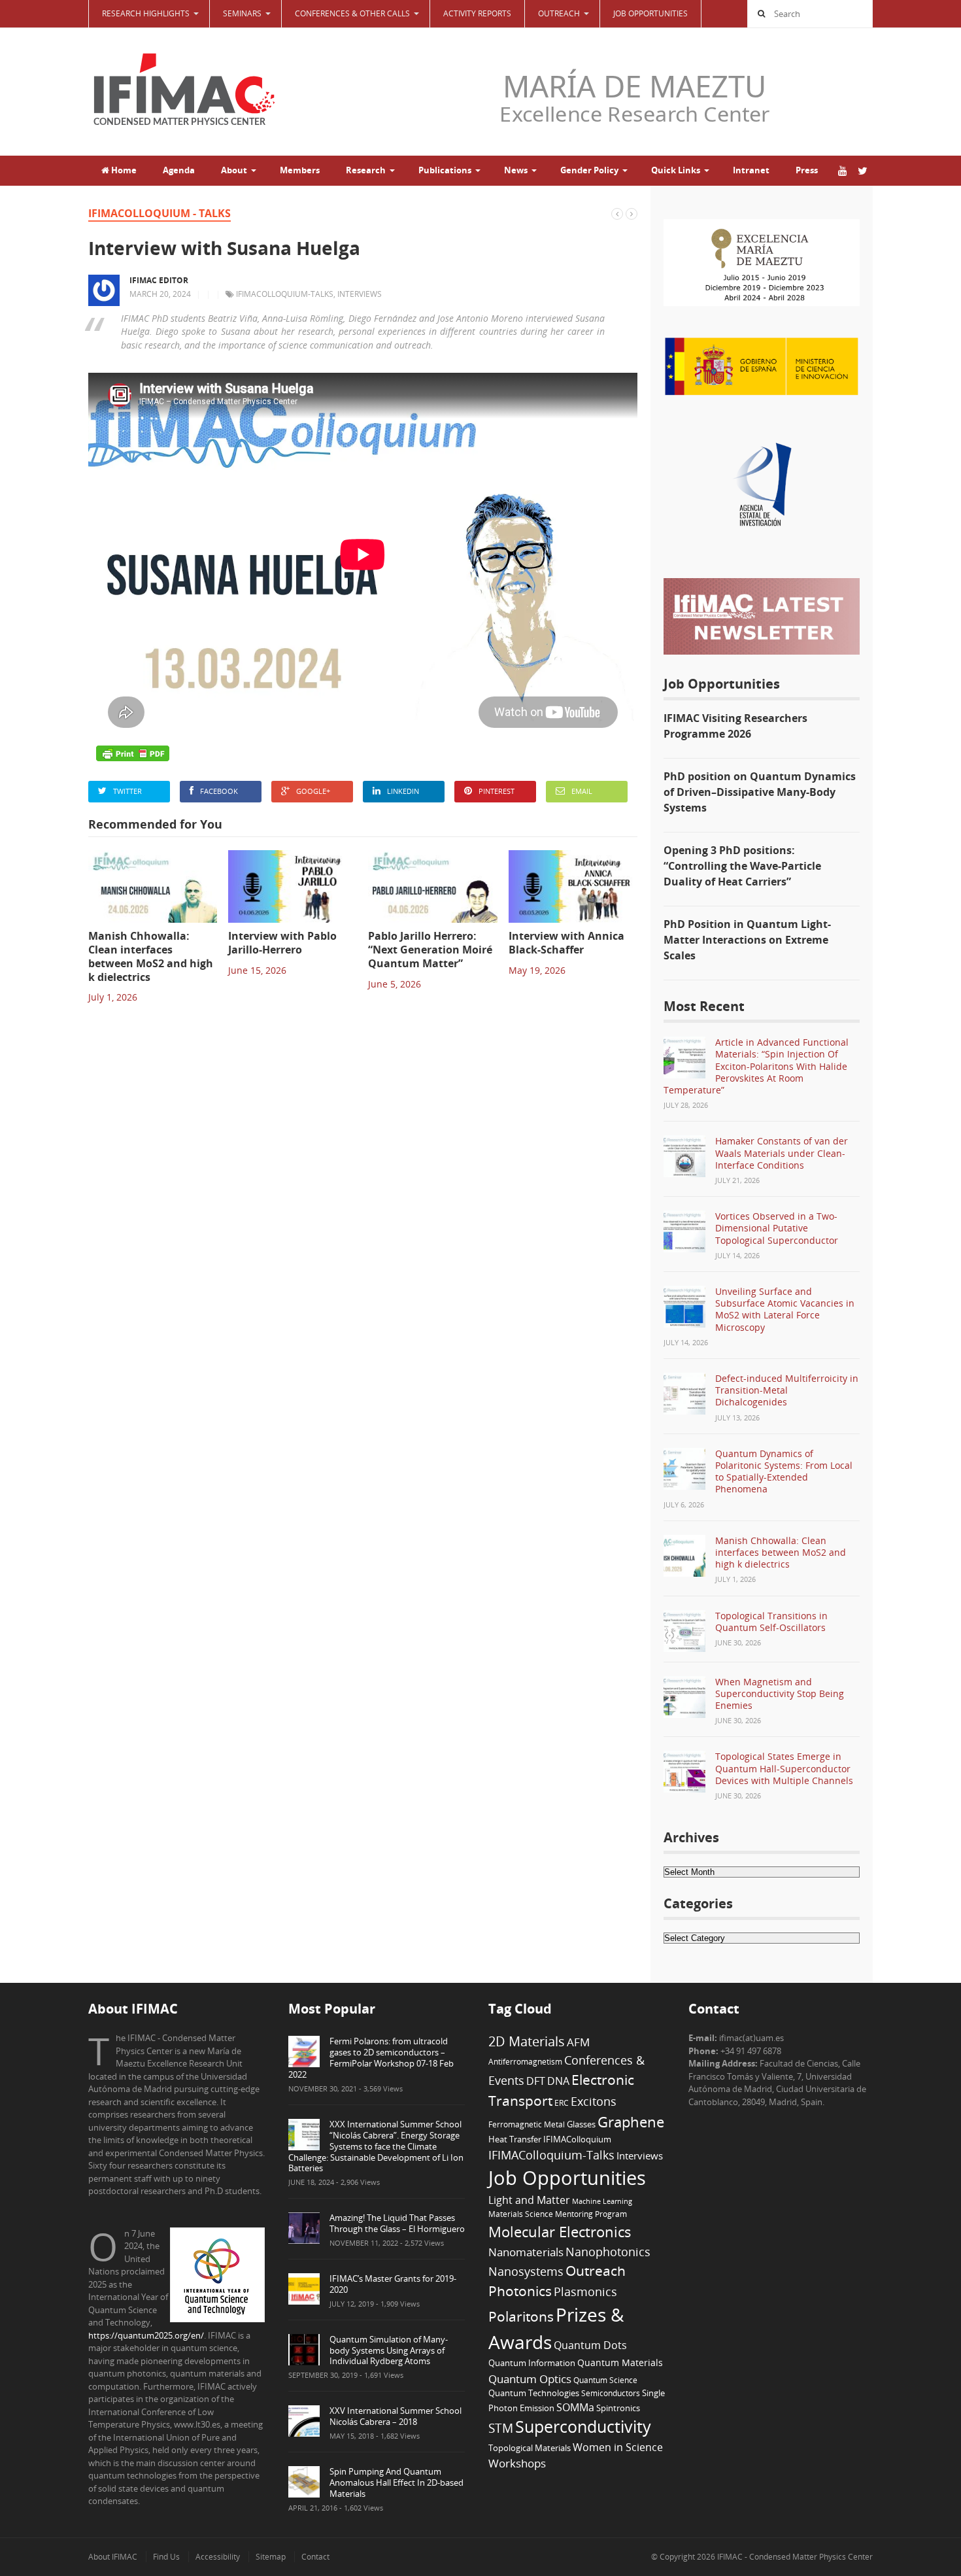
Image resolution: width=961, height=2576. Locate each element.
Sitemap (271, 2557)
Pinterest (497, 791)
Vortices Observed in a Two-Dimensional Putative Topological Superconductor (777, 1228)
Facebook (219, 791)
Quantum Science (605, 2380)
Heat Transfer (515, 2139)
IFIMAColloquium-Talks (285, 294)
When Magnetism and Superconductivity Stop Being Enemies (780, 1693)
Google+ (313, 791)
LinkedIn (403, 791)
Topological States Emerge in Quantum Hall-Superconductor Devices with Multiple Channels (784, 1768)
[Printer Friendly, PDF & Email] (133, 753)
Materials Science (521, 2214)
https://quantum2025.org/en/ (146, 2335)
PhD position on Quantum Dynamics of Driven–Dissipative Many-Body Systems (760, 792)
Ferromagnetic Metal (527, 2124)
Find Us (166, 2557)
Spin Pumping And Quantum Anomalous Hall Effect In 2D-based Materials (396, 2482)
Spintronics (618, 2408)
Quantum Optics (530, 2379)
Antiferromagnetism (525, 2061)
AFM (578, 2042)
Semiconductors (611, 2393)
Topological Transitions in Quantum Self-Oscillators (771, 1622)
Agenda (179, 170)
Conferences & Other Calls (352, 13)
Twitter (127, 791)
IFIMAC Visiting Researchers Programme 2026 (735, 726)
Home (123, 170)
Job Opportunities (650, 13)
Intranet (751, 170)
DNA (558, 2081)
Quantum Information (532, 2363)
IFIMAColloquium (577, 2139)
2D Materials (527, 2041)
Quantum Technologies (534, 2393)
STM (501, 2428)
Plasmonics (585, 2291)
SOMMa (575, 2407)
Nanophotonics (608, 2251)
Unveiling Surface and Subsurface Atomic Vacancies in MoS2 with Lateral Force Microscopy (785, 1309)
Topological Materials (530, 2448)
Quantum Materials (620, 2362)
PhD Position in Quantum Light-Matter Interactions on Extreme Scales (747, 940)
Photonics (520, 2291)
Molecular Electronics (560, 2232)
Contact (315, 2557)
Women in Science (618, 2447)
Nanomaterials (526, 2252)
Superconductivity (583, 2427)
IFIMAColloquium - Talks (160, 213)
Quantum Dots (590, 2345)
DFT (536, 2081)
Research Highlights (146, 13)
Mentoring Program (591, 2214)
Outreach (596, 2271)
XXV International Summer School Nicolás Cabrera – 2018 (396, 2416)
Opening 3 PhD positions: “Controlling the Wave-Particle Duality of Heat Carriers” (742, 866)
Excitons (594, 2101)
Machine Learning (602, 2201)
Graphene (631, 2121)
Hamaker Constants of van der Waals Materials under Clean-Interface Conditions (782, 1153)
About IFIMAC (113, 2557)
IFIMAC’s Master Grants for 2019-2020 (393, 2284)
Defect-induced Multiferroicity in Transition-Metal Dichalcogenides (787, 1390)
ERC (562, 2103)
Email (582, 791)
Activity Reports (477, 13)
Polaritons (521, 2316)
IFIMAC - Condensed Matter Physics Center (794, 2557)
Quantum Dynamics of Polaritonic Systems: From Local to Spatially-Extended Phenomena (784, 1471)
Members (300, 170)
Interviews (360, 294)
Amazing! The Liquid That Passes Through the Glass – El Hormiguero (397, 2223)
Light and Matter (529, 2200)
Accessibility (218, 2557)
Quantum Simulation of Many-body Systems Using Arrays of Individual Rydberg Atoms (389, 2350)
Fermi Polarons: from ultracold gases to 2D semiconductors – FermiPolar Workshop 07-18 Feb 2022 (371, 2058)
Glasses (581, 2124)
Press (807, 170)
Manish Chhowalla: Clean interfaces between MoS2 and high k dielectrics (781, 1552)
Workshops (517, 2463)
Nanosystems (526, 2271)
